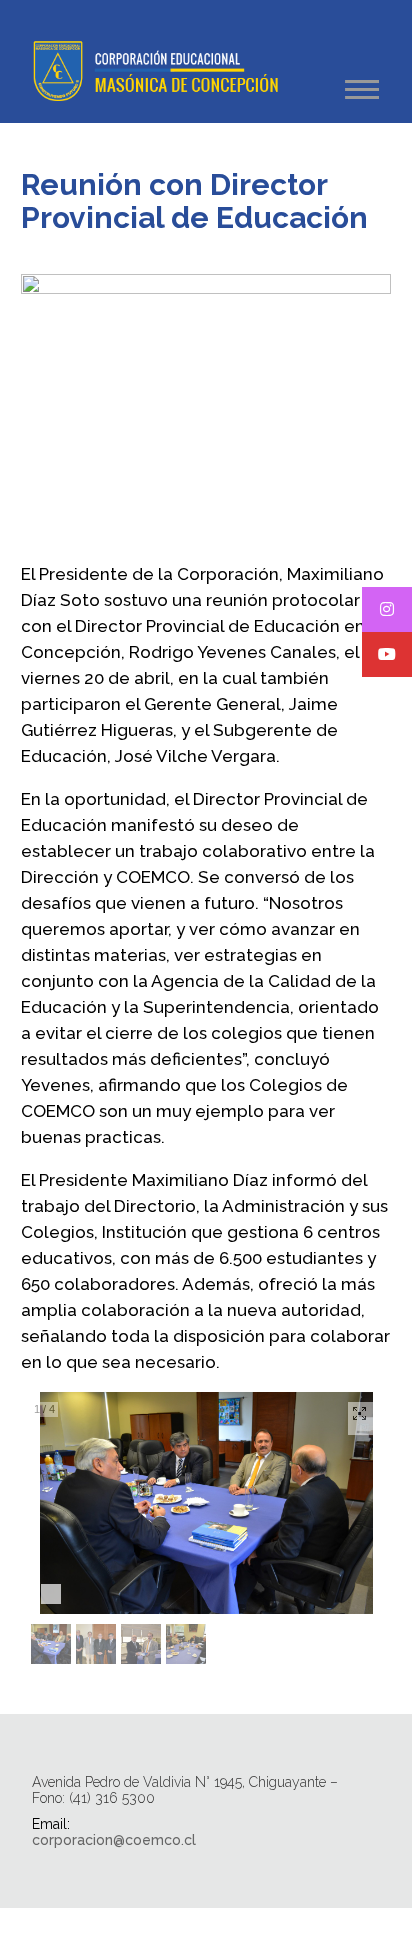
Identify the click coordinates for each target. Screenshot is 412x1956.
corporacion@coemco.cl (114, 1840)
